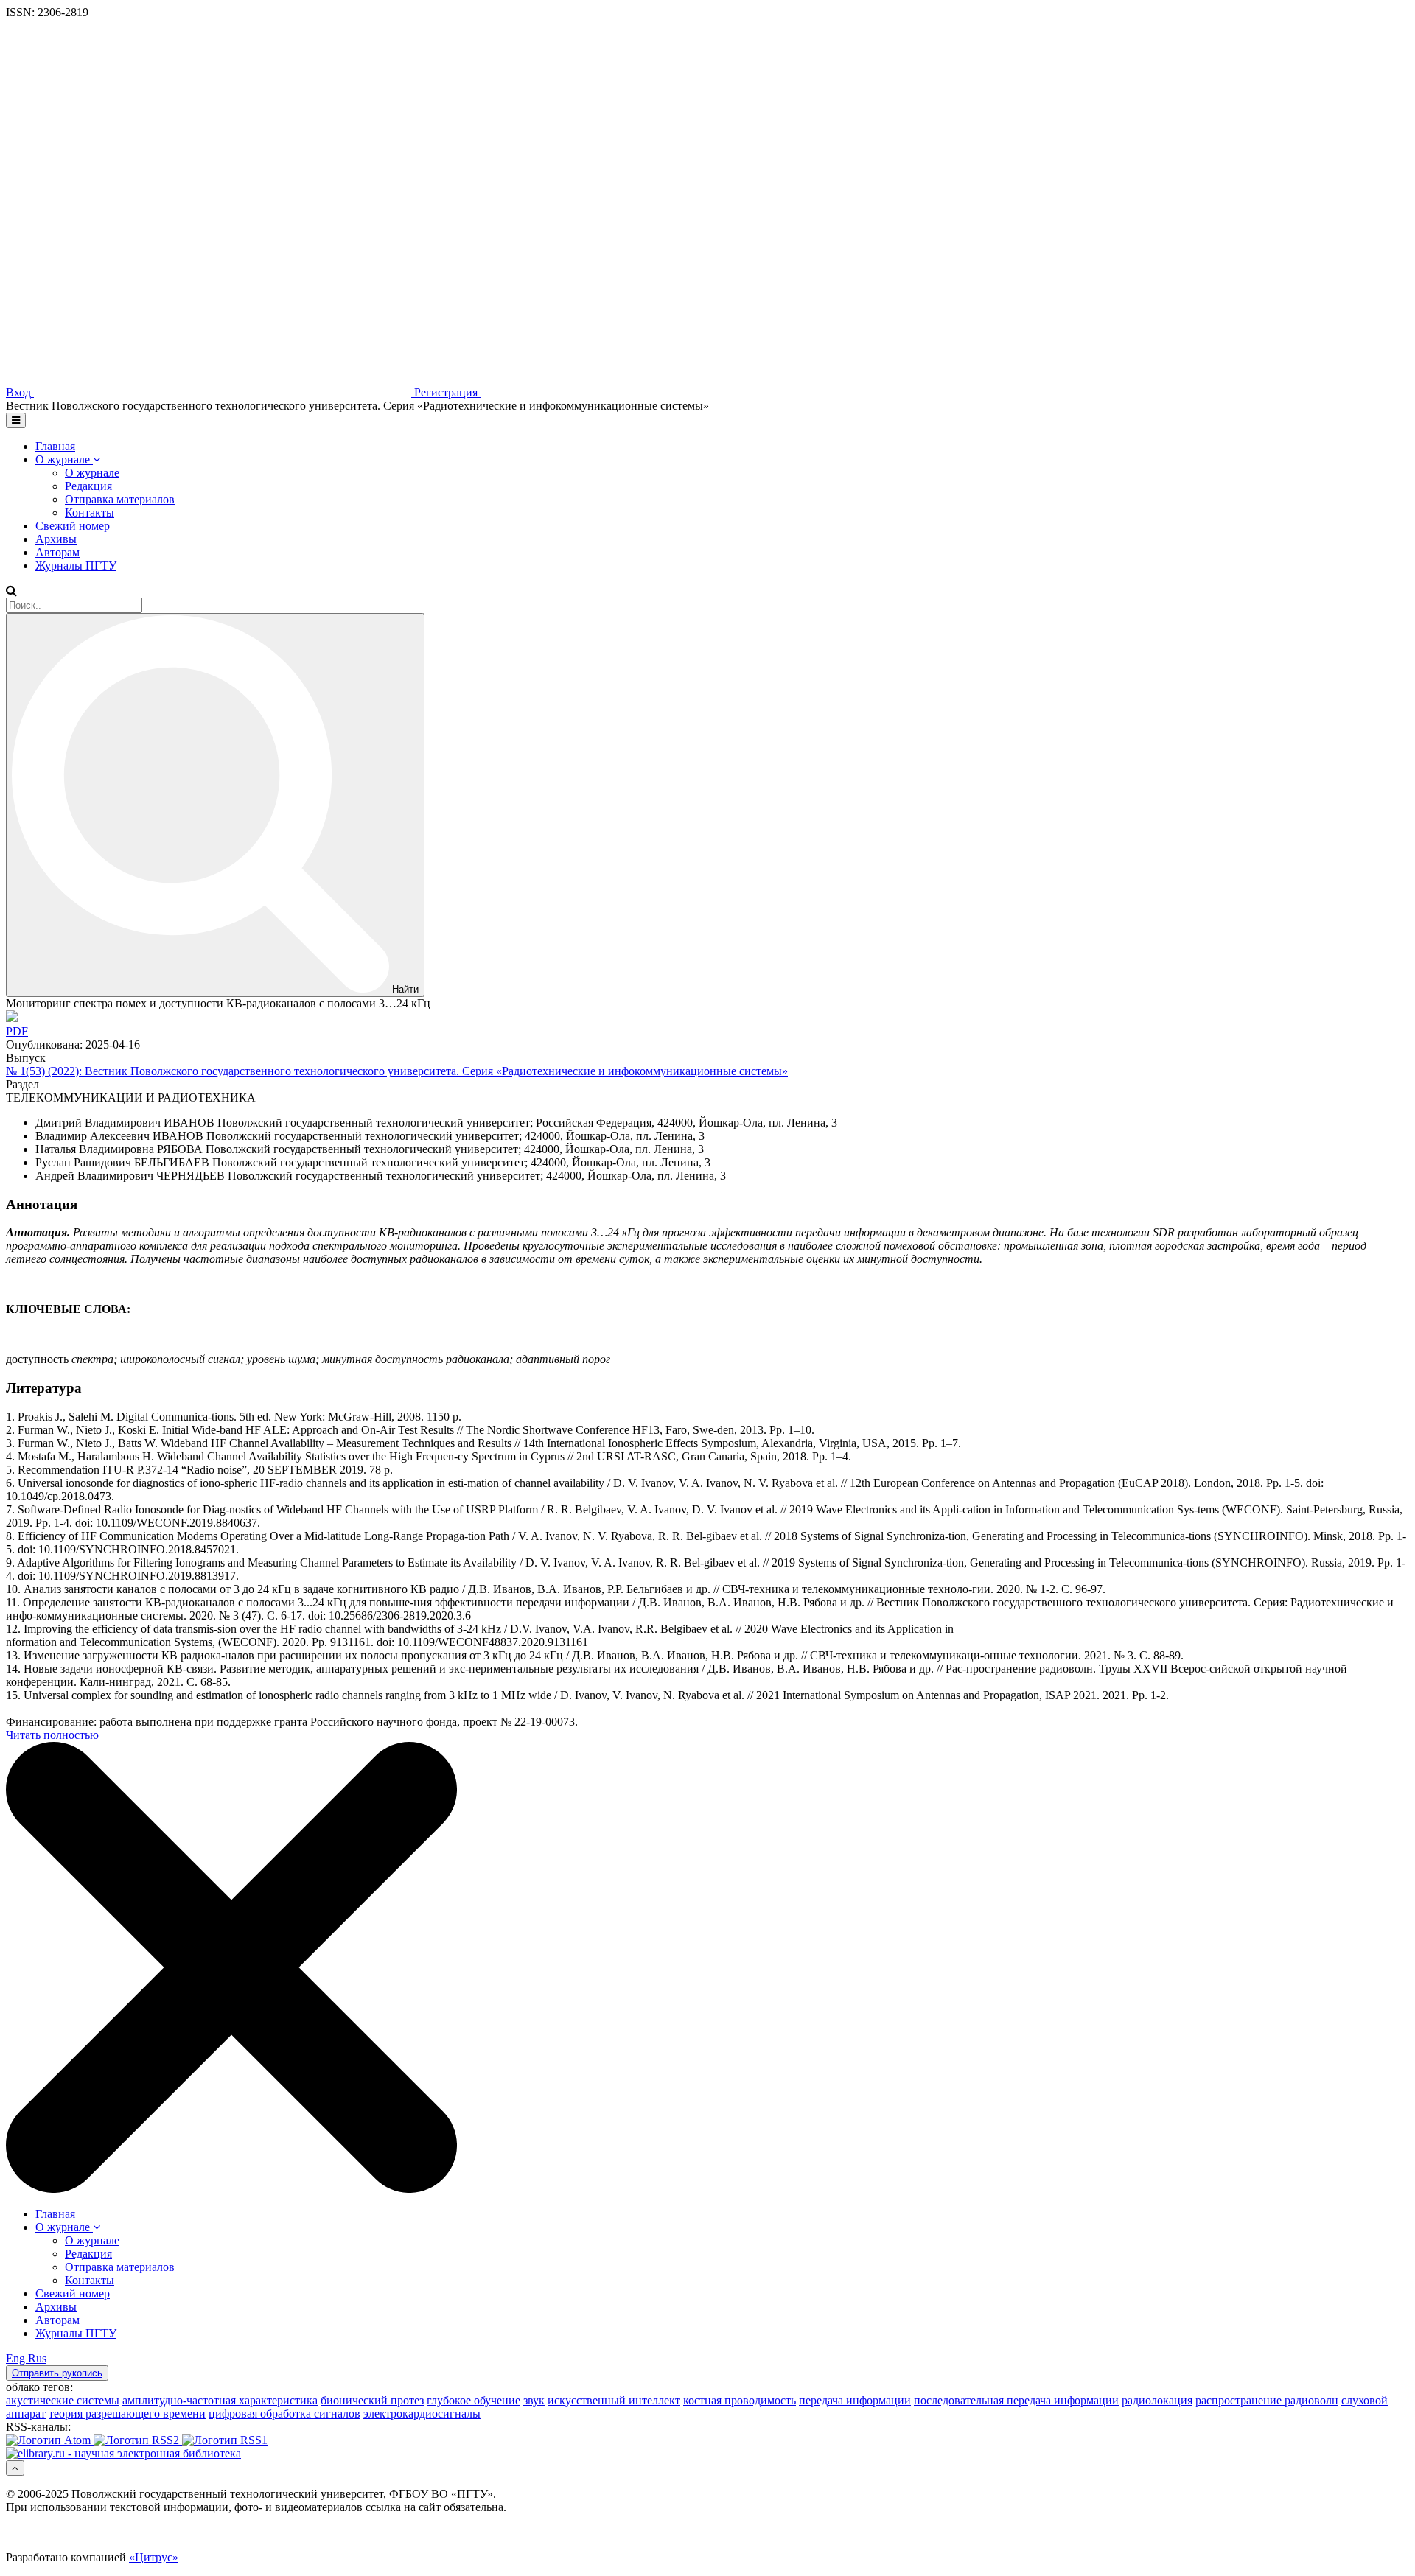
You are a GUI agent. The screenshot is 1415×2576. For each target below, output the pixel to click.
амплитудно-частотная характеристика (220, 2400)
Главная (55, 446)
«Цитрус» (154, 2557)
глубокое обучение (474, 2400)
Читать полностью (52, 1735)
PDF (17, 1031)
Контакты (90, 512)
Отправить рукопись (57, 2373)
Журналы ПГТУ (76, 566)
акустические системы (63, 2400)
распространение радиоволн (1267, 2400)
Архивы (56, 539)
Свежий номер (73, 526)
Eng (17, 2358)
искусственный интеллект (614, 2400)
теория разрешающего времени (127, 2414)
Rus (37, 2358)
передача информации (855, 2400)
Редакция (88, 486)
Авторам (57, 552)
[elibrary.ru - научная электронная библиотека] (123, 2453)
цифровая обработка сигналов (284, 2414)
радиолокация (1157, 2400)
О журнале (64, 459)
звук (534, 2400)
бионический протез (372, 2400)
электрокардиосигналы (422, 2414)
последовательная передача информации (1016, 2400)
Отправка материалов (120, 499)
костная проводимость (740, 2400)
